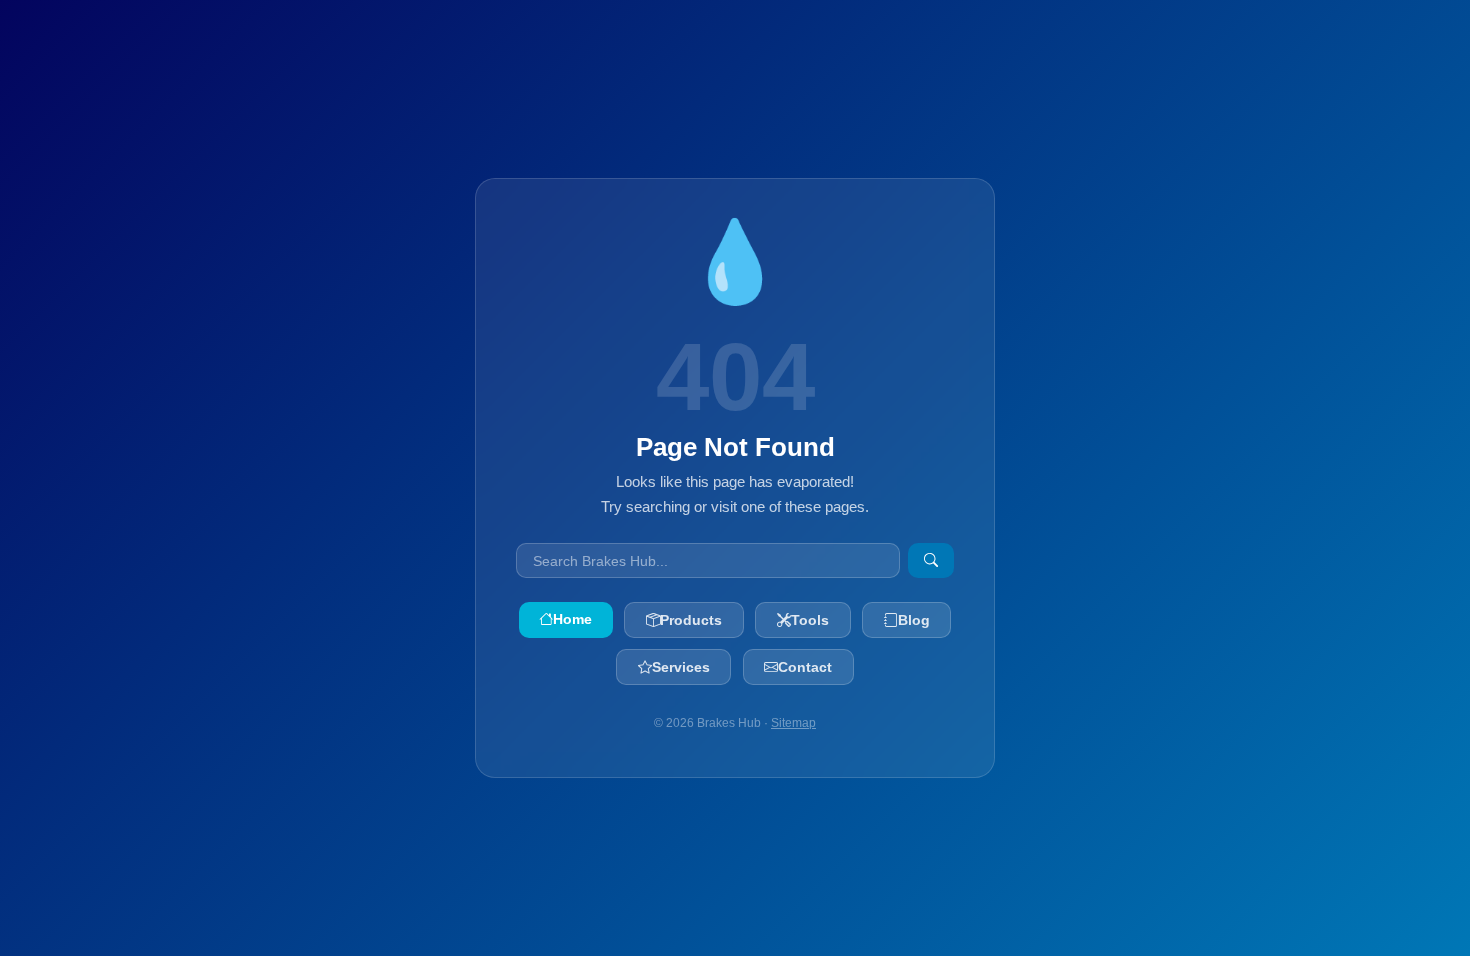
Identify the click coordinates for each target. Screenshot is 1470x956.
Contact (805, 667)
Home (572, 619)
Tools (810, 620)
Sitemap (793, 723)
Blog (914, 620)
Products (691, 620)
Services (681, 667)
